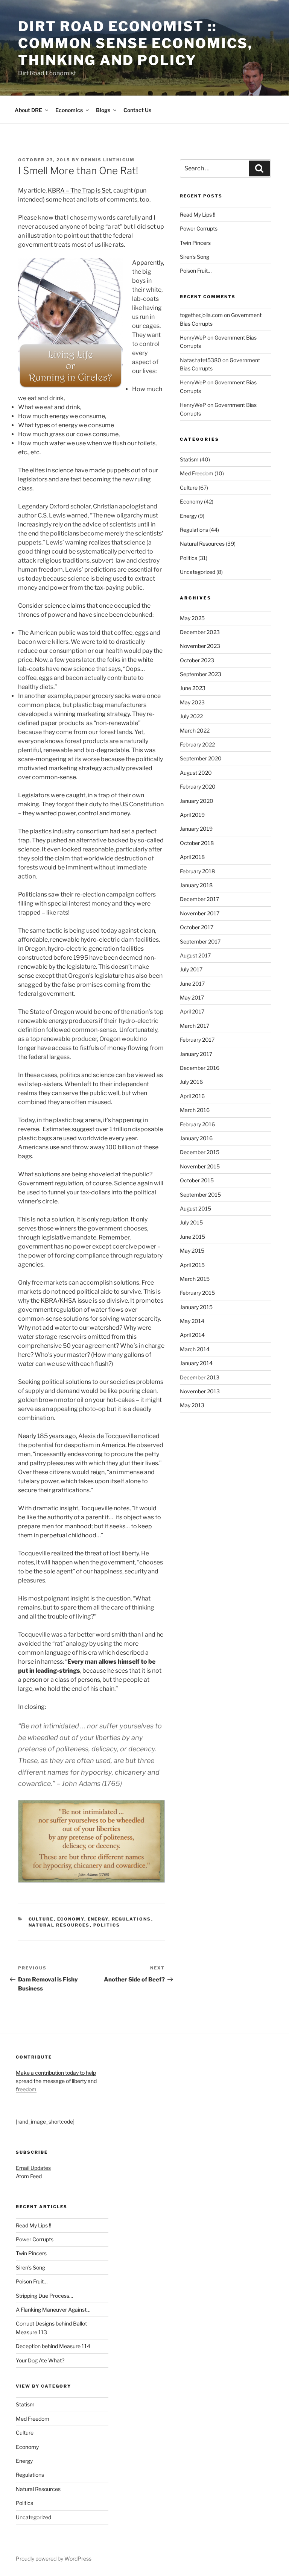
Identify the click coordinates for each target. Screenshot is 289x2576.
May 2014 (192, 1321)
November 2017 (200, 913)
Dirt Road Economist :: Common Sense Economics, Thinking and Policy (135, 43)
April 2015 (192, 1265)
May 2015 (192, 1251)
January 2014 (196, 1363)
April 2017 (192, 1011)
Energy (98, 1919)
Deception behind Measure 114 (53, 2346)
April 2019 (192, 815)
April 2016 (192, 1096)
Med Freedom (197, 473)
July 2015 (191, 1222)
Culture (41, 1919)
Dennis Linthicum (108, 160)
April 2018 (192, 857)
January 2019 (196, 829)
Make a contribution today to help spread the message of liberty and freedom (56, 2081)
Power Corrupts (199, 228)
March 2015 (195, 1279)
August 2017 (195, 955)
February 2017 (197, 1040)
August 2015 (195, 1208)
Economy (71, 1919)
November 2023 (200, 646)
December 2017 (199, 899)
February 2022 (197, 744)
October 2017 (197, 927)
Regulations (132, 1919)
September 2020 (201, 758)
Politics (107, 1925)
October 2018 (197, 843)
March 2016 (195, 1110)
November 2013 (200, 1391)
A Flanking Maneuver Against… (53, 2310)
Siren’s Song (195, 257)
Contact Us (137, 110)
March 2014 (195, 1349)
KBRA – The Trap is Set (79, 190)
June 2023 (193, 688)
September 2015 (200, 1195)
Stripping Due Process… (44, 2296)
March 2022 (195, 730)
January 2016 (196, 1138)
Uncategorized (198, 572)
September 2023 (201, 674)
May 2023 (192, 702)
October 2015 (197, 1180)
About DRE (28, 110)
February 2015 (197, 1293)
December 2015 (200, 1152)
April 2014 (192, 1335)
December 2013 (200, 1377)
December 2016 (200, 1068)
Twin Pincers (195, 243)
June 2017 (192, 984)
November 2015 (200, 1166)
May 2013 (192, 1405)
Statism (189, 459)
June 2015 (192, 1237)
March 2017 (195, 1026)
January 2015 (196, 1307)
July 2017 (191, 969)
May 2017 (192, 997)
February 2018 (197, 871)
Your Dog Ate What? (40, 2360)
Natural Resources (59, 1925)
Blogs (103, 110)
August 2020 (196, 773)
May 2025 (192, 618)
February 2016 (197, 1124)
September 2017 (200, 941)
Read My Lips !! (198, 215)
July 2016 (191, 1082)
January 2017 (196, 1054)
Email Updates (33, 2168)
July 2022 (191, 716)
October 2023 (197, 660)
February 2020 (198, 787)
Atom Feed (29, 2176)
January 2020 (197, 801)
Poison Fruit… (196, 271)
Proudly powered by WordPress (54, 2559)
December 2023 (200, 632)
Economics (69, 110)
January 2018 (196, 885)
